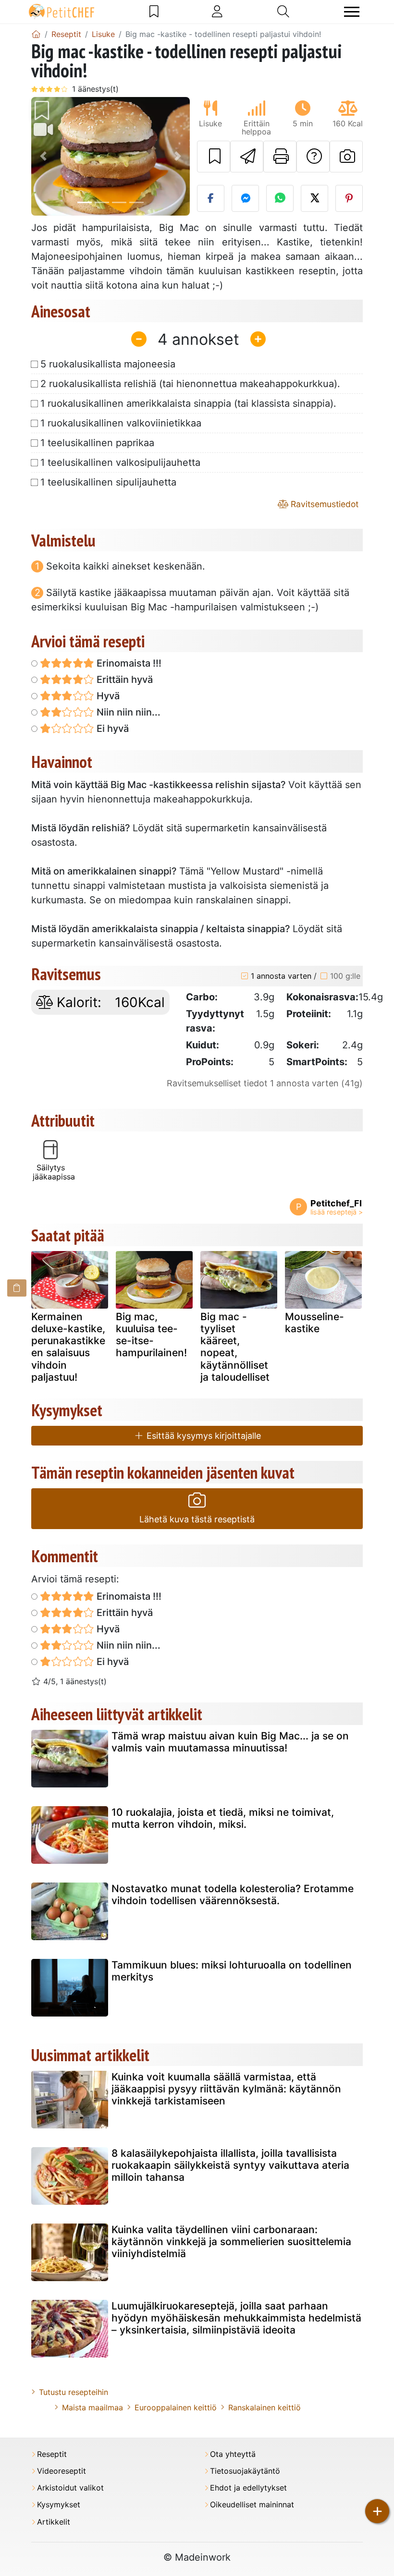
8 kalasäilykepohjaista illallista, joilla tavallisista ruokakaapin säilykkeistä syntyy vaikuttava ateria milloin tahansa (230, 2165)
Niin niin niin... (127, 712)
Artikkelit (54, 2522)
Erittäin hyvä (123, 680)
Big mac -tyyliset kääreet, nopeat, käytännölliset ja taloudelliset (235, 1347)
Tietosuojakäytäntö (245, 2471)
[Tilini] (217, 12)
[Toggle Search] (283, 12)
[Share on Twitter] (314, 198)
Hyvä (107, 696)
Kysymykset (59, 2505)
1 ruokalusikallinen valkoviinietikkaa (121, 423)
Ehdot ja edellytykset (248, 2488)
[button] (43, 157)
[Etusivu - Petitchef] (36, 34)
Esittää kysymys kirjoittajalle (203, 1436)
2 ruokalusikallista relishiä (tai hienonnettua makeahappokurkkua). (190, 384)
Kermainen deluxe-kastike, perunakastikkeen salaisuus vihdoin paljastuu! (68, 1347)
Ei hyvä (111, 729)
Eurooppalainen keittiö (176, 2407)
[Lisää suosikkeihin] (214, 157)
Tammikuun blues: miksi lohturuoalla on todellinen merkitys (232, 1971)
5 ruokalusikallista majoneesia (108, 364)
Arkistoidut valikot (70, 2488)
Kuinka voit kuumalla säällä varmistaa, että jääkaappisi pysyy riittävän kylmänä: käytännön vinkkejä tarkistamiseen (226, 2089)
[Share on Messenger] (245, 198)
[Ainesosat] (17, 1288)
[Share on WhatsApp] (280, 198)
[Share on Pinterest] (349, 198)
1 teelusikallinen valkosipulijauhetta (120, 462)
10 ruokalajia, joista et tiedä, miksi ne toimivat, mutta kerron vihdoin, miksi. (223, 1818)
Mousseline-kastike (314, 1323)
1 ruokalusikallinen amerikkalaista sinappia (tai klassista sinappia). (188, 403)
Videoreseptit (62, 2471)
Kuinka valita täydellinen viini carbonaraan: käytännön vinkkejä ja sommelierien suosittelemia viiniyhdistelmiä (231, 2242)
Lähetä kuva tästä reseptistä (197, 1519)
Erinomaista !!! (128, 663)
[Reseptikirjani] (154, 12)
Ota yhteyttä (233, 2454)
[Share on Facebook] (211, 198)
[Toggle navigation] (352, 12)
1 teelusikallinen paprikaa (97, 443)
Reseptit (52, 2454)
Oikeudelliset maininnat (252, 2505)
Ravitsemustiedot (323, 504)
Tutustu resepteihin (74, 2392)
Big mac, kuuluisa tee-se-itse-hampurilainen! (151, 1335)
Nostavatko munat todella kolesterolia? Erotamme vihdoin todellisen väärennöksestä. (233, 1895)
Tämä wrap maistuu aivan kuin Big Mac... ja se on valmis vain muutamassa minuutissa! (230, 1742)
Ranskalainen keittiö (265, 2407)
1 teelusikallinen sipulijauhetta (108, 482)
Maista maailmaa (92, 2407)
